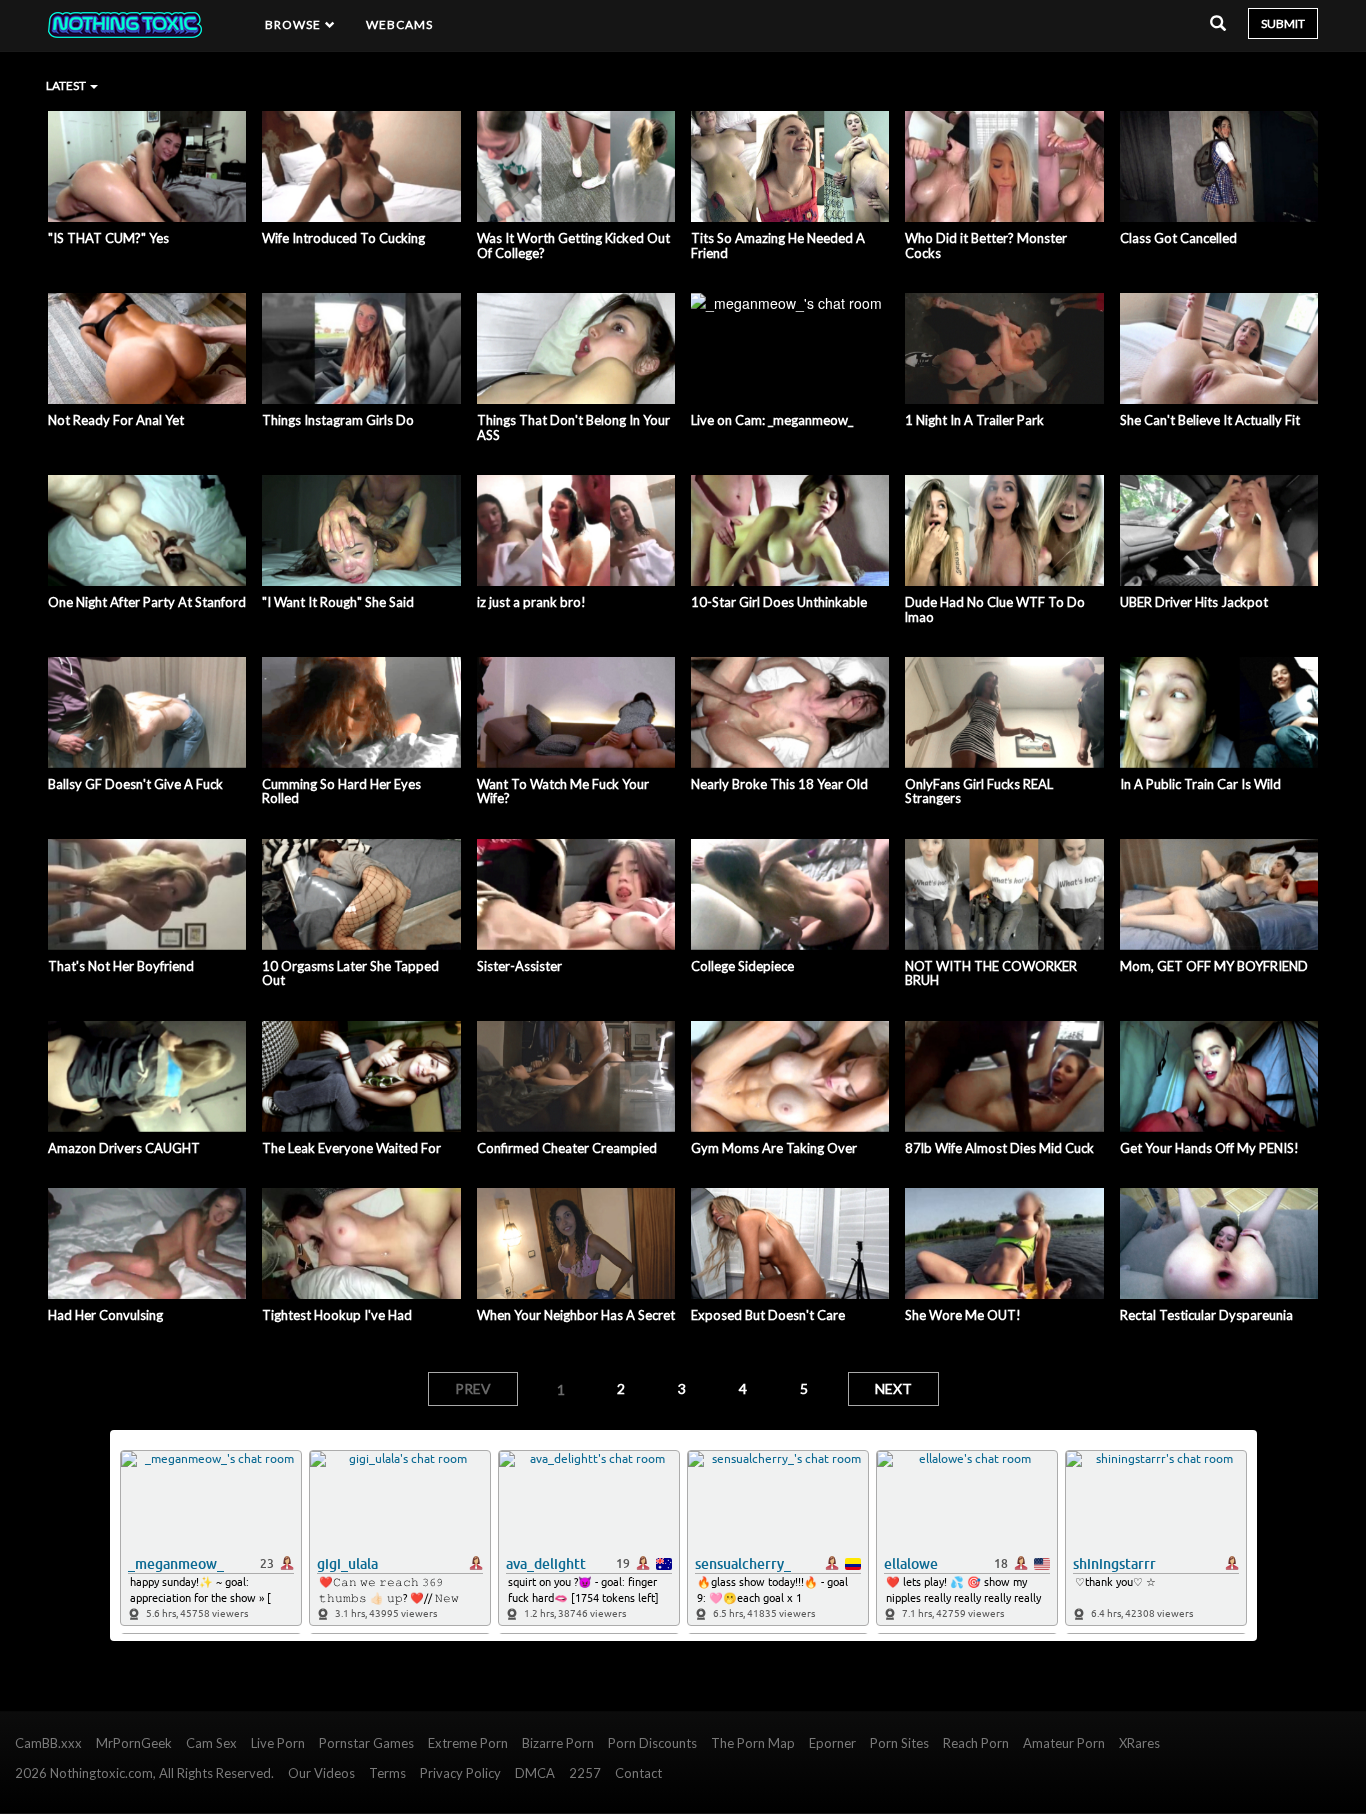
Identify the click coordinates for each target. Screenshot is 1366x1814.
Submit (1283, 23)
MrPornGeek (134, 1743)
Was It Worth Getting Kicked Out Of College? (573, 245)
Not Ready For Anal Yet (116, 420)
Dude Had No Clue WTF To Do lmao (995, 609)
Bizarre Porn (558, 1743)
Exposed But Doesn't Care (768, 1315)
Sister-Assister (519, 966)
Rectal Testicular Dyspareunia (1206, 1315)
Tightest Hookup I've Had (337, 1315)
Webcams (400, 24)
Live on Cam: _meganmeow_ (772, 420)
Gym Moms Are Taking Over (774, 1148)
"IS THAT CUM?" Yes (108, 238)
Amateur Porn (1064, 1743)
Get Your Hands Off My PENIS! (1209, 1148)
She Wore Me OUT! (963, 1315)
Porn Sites (899, 1743)
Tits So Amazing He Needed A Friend (778, 245)
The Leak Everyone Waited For (351, 1148)
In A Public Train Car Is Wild (1200, 784)
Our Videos (321, 1773)
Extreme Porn (468, 1743)
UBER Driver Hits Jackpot (1194, 602)
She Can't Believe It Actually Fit (1210, 420)
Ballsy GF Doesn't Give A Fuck (135, 784)
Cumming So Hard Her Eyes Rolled (341, 791)
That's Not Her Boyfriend (121, 966)
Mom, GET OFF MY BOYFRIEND (1214, 966)
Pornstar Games (366, 1743)
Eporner (832, 1743)
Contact (638, 1773)
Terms (387, 1773)
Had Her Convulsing (105, 1315)
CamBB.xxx (48, 1743)
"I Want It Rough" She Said (338, 602)
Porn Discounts (652, 1743)
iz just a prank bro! (531, 602)
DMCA (535, 1773)
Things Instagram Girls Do (338, 420)
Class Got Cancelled (1178, 238)
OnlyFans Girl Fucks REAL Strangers (979, 791)
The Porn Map (753, 1743)
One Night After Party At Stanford (147, 602)
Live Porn (278, 1743)
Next (893, 1388)
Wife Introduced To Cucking (343, 238)
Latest (67, 85)
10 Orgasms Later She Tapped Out (350, 973)
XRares (1139, 1743)
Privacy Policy (460, 1773)
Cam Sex (211, 1743)
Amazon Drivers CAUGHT (124, 1148)
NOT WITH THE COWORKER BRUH (991, 973)
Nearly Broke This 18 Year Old (779, 784)
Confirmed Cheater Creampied (567, 1148)
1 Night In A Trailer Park (974, 420)
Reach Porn (976, 1743)
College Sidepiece (742, 966)
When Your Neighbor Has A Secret (576, 1315)
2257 (585, 1773)
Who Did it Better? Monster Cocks (986, 245)
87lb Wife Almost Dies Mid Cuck (999, 1148)
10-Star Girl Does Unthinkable (779, 602)
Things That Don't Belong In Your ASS (573, 427)
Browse (295, 24)
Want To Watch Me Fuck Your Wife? (563, 791)
